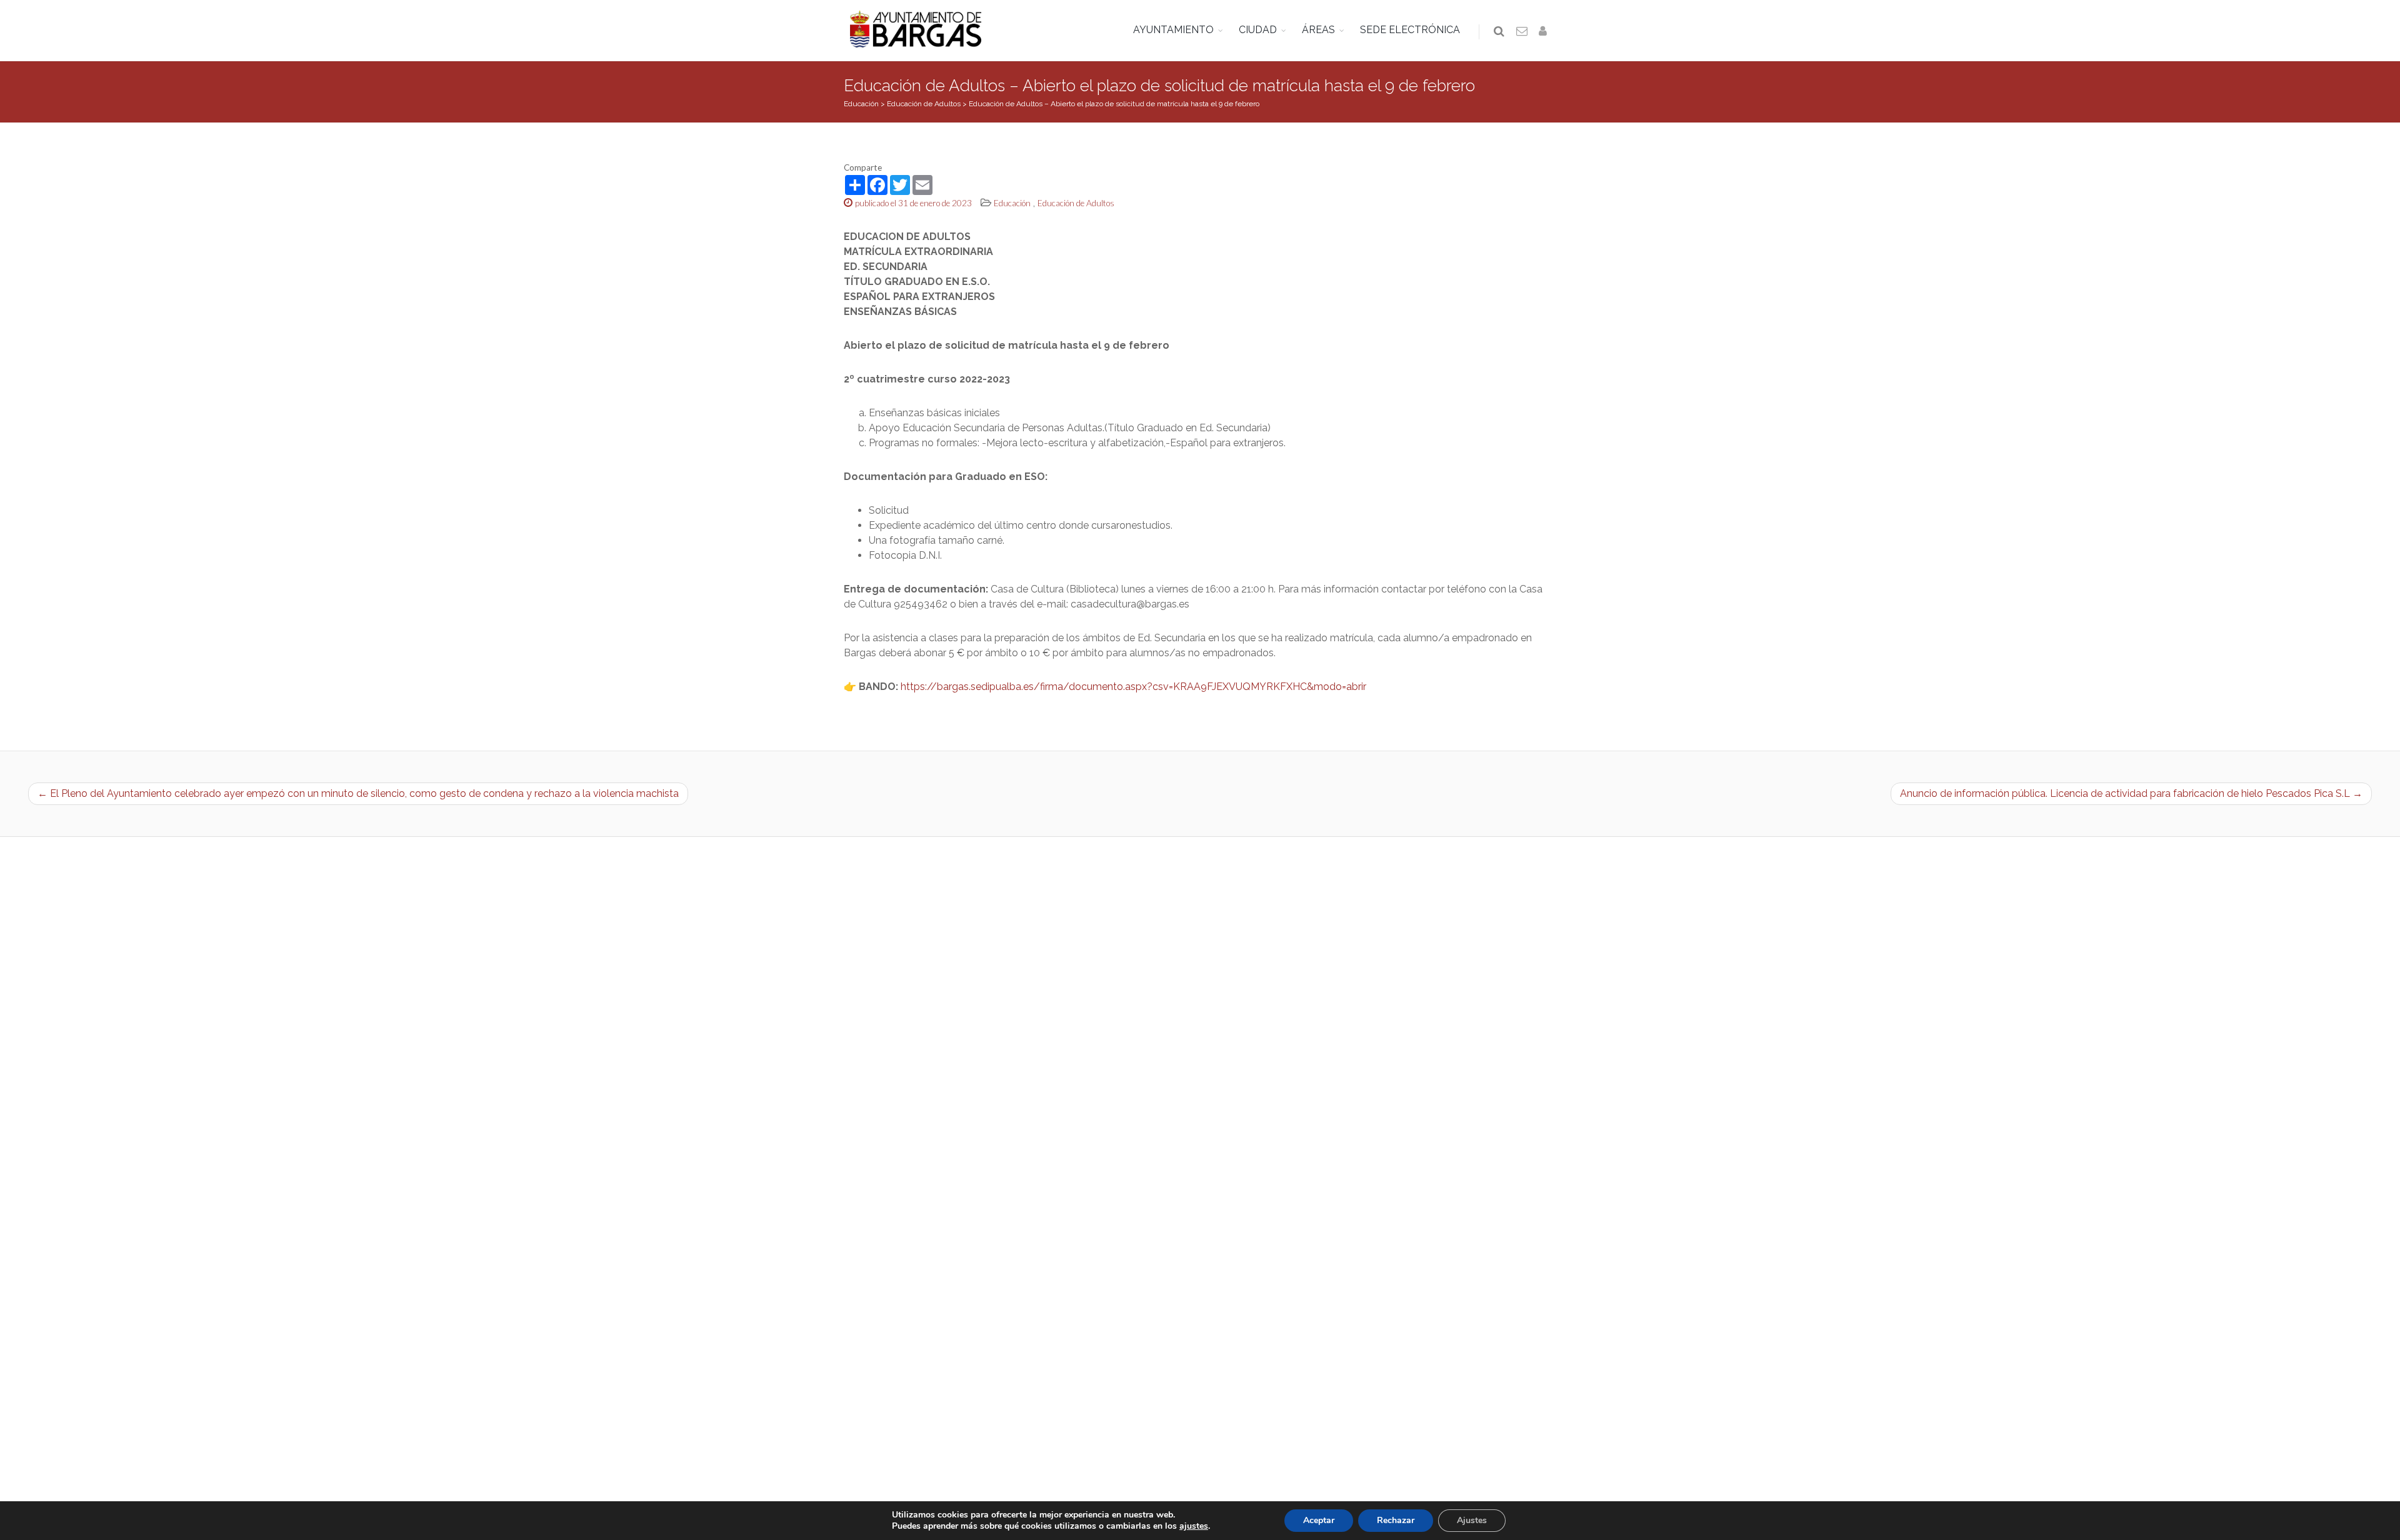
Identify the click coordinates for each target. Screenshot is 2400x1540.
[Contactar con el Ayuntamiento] (1522, 32)
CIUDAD (1258, 30)
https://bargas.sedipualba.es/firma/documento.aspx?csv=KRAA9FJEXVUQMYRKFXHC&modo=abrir (1133, 687)
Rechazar (1396, 1520)
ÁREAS (1318, 30)
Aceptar (1319, 1520)
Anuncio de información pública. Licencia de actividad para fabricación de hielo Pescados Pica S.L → (2131, 793)
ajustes (1194, 1526)
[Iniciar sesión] (1545, 32)
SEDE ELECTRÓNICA (1410, 30)
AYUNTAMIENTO (1173, 30)
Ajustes (1472, 1520)
